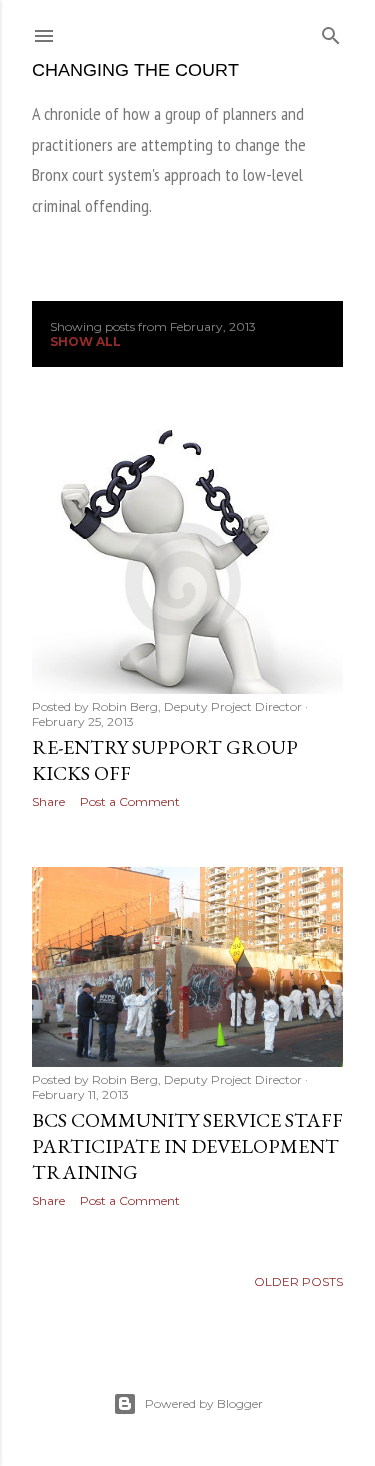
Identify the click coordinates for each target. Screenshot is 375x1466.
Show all (85, 341)
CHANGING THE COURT (135, 70)
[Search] (331, 31)
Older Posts (298, 1281)
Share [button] (48, 801)
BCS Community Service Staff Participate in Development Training (187, 1146)
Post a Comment (130, 801)
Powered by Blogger (204, 1403)
